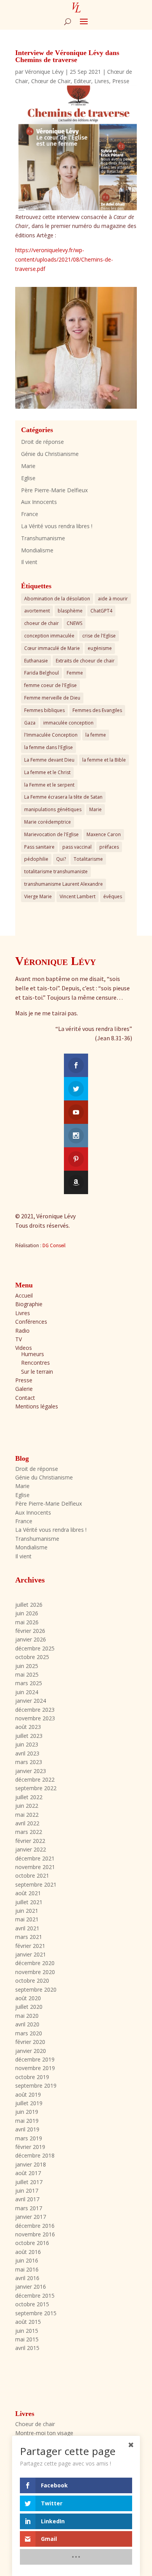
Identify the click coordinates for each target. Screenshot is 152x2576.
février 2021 (30, 1946)
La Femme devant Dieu (49, 760)
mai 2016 (27, 2269)
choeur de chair (42, 623)
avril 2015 (27, 2348)
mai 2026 (27, 1622)
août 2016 (28, 2252)
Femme (75, 673)
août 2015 (28, 2322)
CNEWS (74, 623)
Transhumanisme (43, 538)
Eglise (28, 478)
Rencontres (35, 1363)
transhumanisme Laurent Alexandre (64, 884)
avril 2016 (27, 2278)
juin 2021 (27, 1911)
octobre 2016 (32, 2243)
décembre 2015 (35, 2296)
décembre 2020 (35, 1963)
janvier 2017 (31, 2217)
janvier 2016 (31, 2287)
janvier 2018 (31, 2164)
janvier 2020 (31, 2051)
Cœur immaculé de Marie (52, 648)
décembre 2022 (35, 1779)
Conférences (31, 1322)
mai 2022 (27, 1815)
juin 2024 (27, 1692)
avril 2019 (27, 2129)
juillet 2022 (29, 1797)
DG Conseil (54, 1245)
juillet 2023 (29, 1736)
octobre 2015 (32, 2304)
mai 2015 (27, 2339)
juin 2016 (27, 2260)
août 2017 (28, 2173)
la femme (96, 735)
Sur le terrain (37, 1372)
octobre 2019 (32, 2077)
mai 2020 (27, 2016)
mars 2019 (29, 2138)
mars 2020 (29, 2033)
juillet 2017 (29, 2182)
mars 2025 (29, 1683)
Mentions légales (37, 1406)
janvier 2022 (31, 1849)
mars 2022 (29, 1832)
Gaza (30, 723)
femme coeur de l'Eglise (50, 685)
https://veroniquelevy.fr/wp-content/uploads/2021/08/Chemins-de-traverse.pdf (64, 259)
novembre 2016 (35, 2234)
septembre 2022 (36, 1788)
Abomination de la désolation (57, 599)
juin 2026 (27, 1613)
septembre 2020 (36, 1989)
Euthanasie (36, 661)
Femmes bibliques (44, 710)
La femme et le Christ (47, 772)
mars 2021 (29, 1937)
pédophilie (36, 859)
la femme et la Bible (104, 760)
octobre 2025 (32, 1657)
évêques (113, 896)
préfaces (109, 847)
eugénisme (100, 648)
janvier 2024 (31, 1701)
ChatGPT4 (101, 611)
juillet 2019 (29, 2103)
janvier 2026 (31, 1639)
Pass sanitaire (39, 847)
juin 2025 (27, 1666)
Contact (25, 1398)
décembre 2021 (35, 1858)
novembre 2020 (35, 1972)
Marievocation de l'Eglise (51, 834)
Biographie (29, 1304)
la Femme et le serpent (49, 785)
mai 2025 (27, 1674)
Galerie (24, 1389)
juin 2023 (27, 1744)
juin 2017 (27, 2191)
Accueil (24, 1295)
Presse (121, 81)
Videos (24, 1348)
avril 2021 (27, 1928)
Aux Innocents (39, 502)
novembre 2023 (35, 1718)
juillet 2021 (29, 1902)
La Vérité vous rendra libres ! (57, 526)
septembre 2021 (36, 1884)
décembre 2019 (35, 2059)
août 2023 (28, 1727)
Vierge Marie (38, 896)
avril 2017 (27, 2199)
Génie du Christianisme (50, 454)
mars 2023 (29, 1762)
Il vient (29, 562)
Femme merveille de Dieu (52, 698)
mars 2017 (29, 2208)
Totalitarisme (88, 859)
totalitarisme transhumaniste (56, 871)
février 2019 (30, 2147)
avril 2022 (27, 1823)
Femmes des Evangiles (97, 710)
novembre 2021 (35, 1867)
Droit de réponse (42, 442)
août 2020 (28, 1998)
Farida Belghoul (42, 673)
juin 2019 (27, 2112)
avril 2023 (27, 1753)
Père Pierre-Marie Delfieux (54, 490)
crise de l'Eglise (99, 636)
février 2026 (30, 1631)
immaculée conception (68, 723)
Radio (22, 1331)
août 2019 (28, 2094)
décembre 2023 (35, 1710)
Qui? (61, 859)
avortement (37, 611)
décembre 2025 (35, 1648)
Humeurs (33, 1354)
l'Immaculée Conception (51, 735)
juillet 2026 (29, 1605)
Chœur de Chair (51, 81)
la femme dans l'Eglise (49, 747)
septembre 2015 (36, 2313)
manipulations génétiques (53, 809)
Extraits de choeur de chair (85, 661)
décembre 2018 (35, 2155)
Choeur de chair (35, 2424)
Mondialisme (37, 550)
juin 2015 (27, 2331)
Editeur (82, 81)
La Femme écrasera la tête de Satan (63, 797)
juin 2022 (27, 1806)
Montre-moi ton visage (44, 2433)
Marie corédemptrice (48, 822)
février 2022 (30, 1841)
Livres (102, 81)
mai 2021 (27, 1919)
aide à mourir (113, 599)
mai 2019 (27, 2121)
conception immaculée (49, 636)
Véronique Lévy (44, 72)
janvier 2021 (31, 1954)
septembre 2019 (36, 2086)
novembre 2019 (35, 2068)
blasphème (70, 611)
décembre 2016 (35, 2226)
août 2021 (28, 1893)
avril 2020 (27, 2024)
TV (19, 1339)
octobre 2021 (32, 1875)
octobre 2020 (32, 1981)
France (30, 514)
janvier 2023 (31, 1771)
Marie (28, 466)
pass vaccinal (77, 847)
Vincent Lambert (78, 896)
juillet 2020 (29, 2007)
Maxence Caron (104, 834)
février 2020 (30, 2042)
